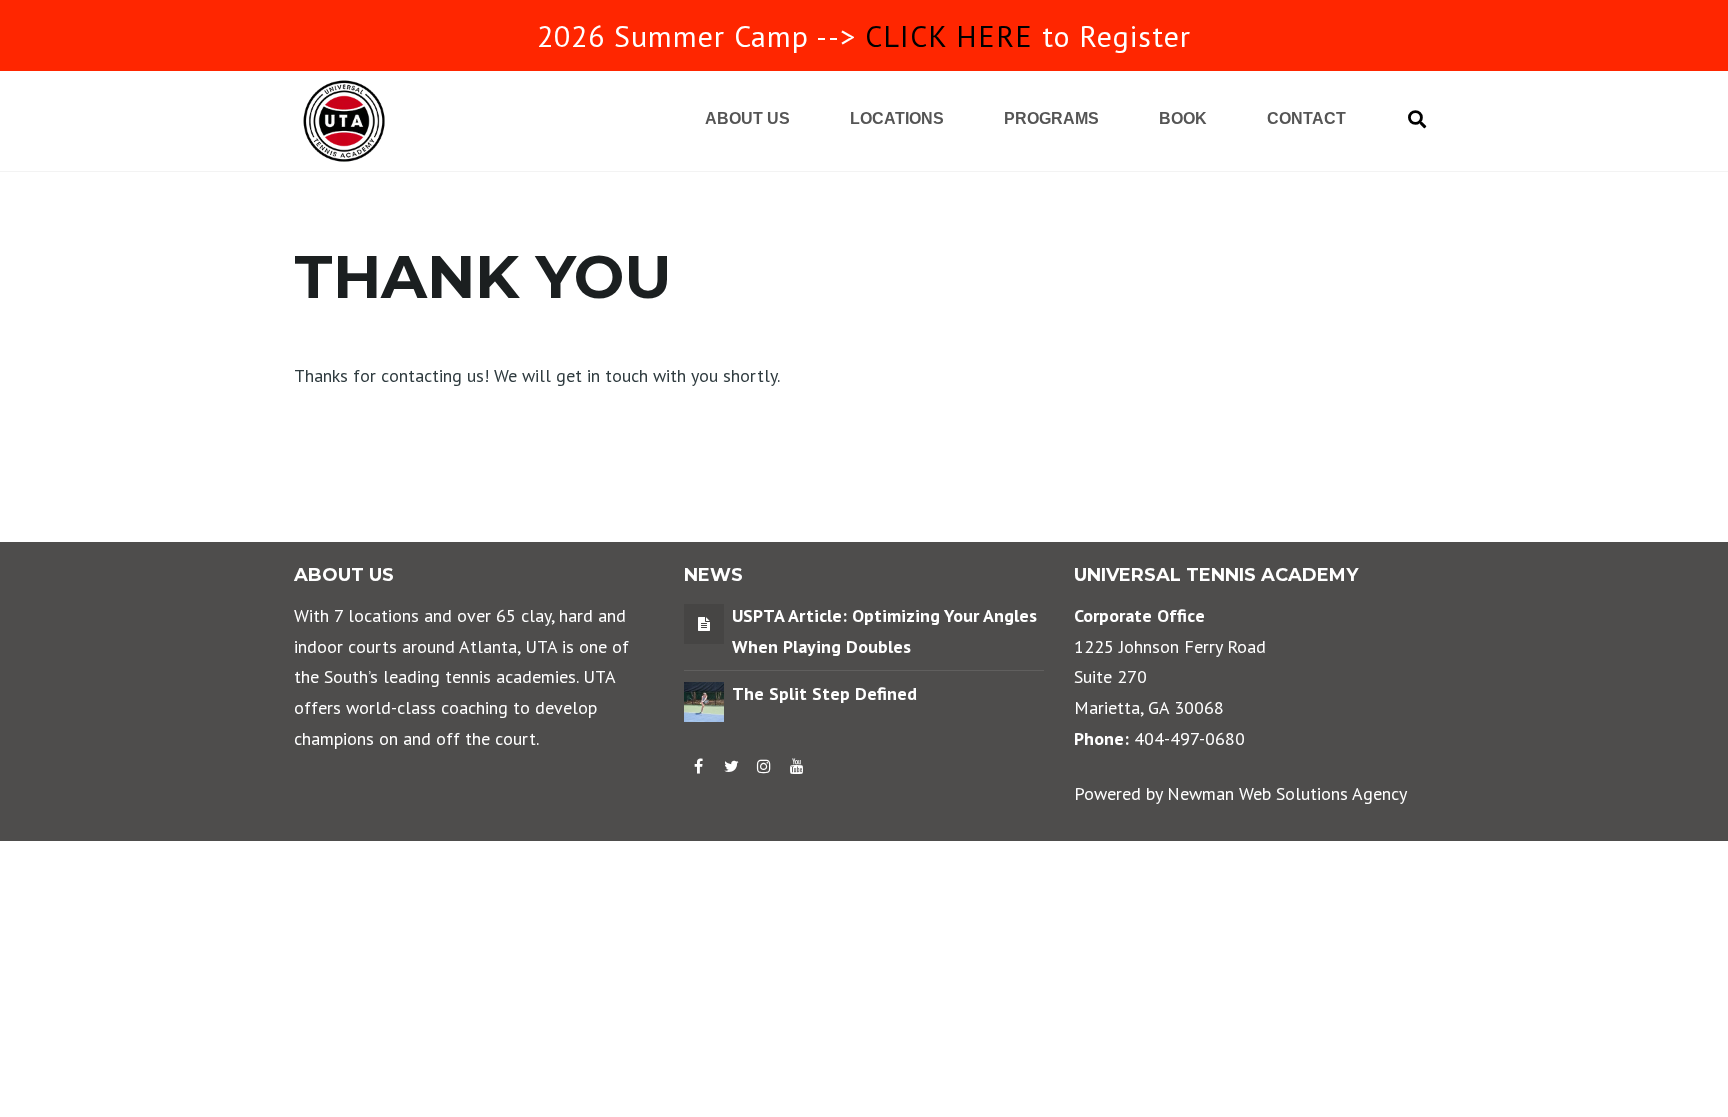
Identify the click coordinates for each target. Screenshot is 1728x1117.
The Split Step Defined (824, 693)
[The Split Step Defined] (704, 700)
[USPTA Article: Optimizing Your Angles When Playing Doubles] (704, 622)
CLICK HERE (949, 35)
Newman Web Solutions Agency (1287, 793)
